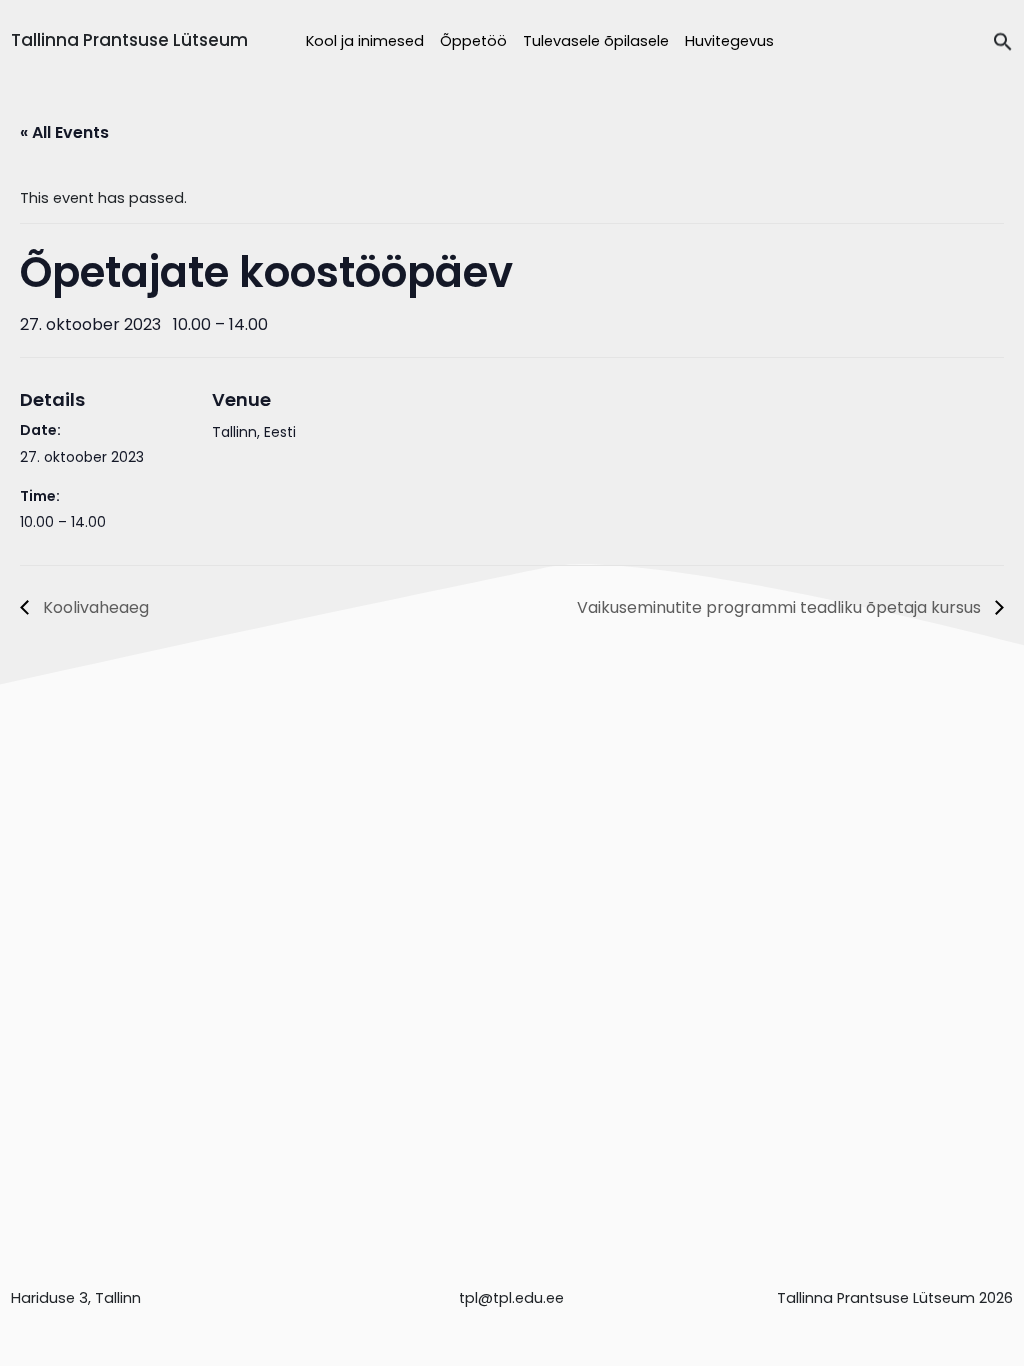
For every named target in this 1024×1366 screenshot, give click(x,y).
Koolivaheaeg (94, 607)
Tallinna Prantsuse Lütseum (129, 40)
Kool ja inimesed (365, 41)
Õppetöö (473, 41)
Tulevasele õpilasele (596, 41)
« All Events (64, 132)
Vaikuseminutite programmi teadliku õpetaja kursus (781, 607)
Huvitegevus (729, 41)
